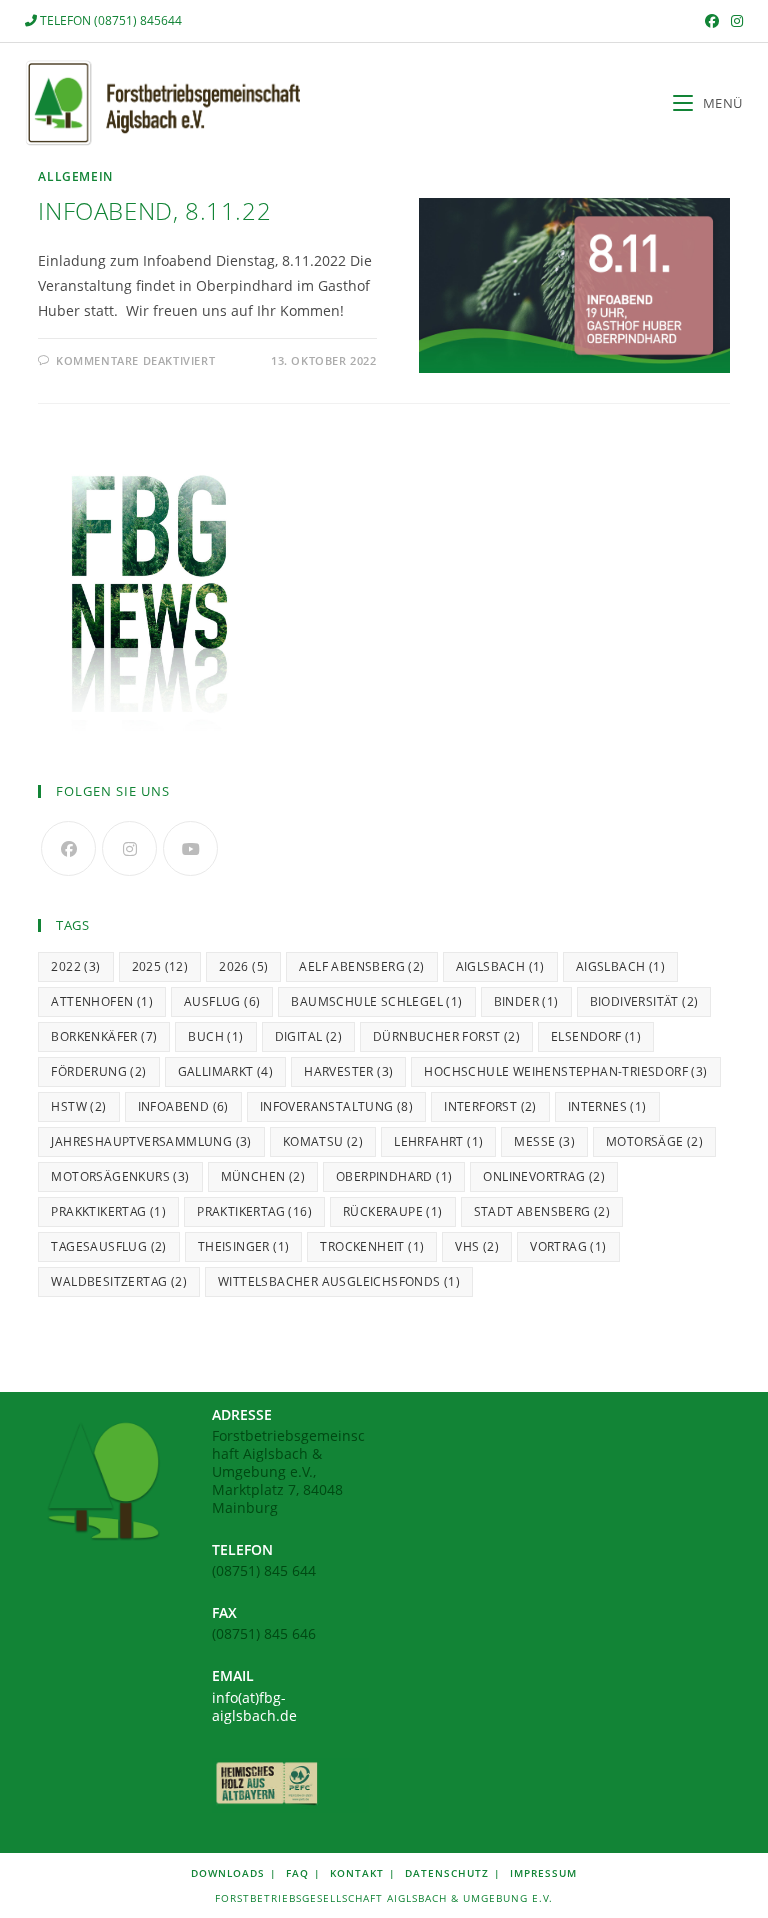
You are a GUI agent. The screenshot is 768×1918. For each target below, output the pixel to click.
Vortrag (568, 1246)
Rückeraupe (393, 1211)
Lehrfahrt (438, 1141)
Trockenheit (372, 1246)
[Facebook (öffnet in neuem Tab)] (712, 21)
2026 (243, 966)
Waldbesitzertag (119, 1281)
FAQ (297, 1873)
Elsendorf (596, 1036)
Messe (544, 1141)
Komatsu (323, 1141)
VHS (477, 1246)
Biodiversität (644, 1001)
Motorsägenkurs (120, 1176)
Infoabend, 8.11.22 (154, 210)
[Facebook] (68, 848)
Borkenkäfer (104, 1036)
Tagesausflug (108, 1246)
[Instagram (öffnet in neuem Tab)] (734, 21)
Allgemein (75, 176)
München (263, 1176)
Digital (308, 1036)
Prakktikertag (108, 1211)
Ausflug (222, 1001)
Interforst (490, 1106)
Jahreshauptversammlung (151, 1141)
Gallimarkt (226, 1071)
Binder (526, 1001)
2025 (160, 966)
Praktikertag (254, 1211)
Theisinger (244, 1246)
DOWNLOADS (228, 1873)
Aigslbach (620, 966)
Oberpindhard (394, 1176)
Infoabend (183, 1106)
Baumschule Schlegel (376, 1001)
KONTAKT (357, 1873)
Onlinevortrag (544, 1176)
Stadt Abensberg (542, 1211)
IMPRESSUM (543, 1873)
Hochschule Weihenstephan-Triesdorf (565, 1071)
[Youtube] (190, 848)
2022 (75, 966)
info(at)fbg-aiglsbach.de (254, 1706)
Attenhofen (102, 1001)
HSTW (78, 1106)
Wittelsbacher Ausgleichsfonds (339, 1281)
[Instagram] (129, 848)
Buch (215, 1036)
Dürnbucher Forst (446, 1036)
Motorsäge (654, 1141)
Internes (607, 1106)
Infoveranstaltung (336, 1106)
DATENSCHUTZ (447, 1873)
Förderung (98, 1071)
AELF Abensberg (361, 966)
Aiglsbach (500, 966)
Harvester (348, 1071)
